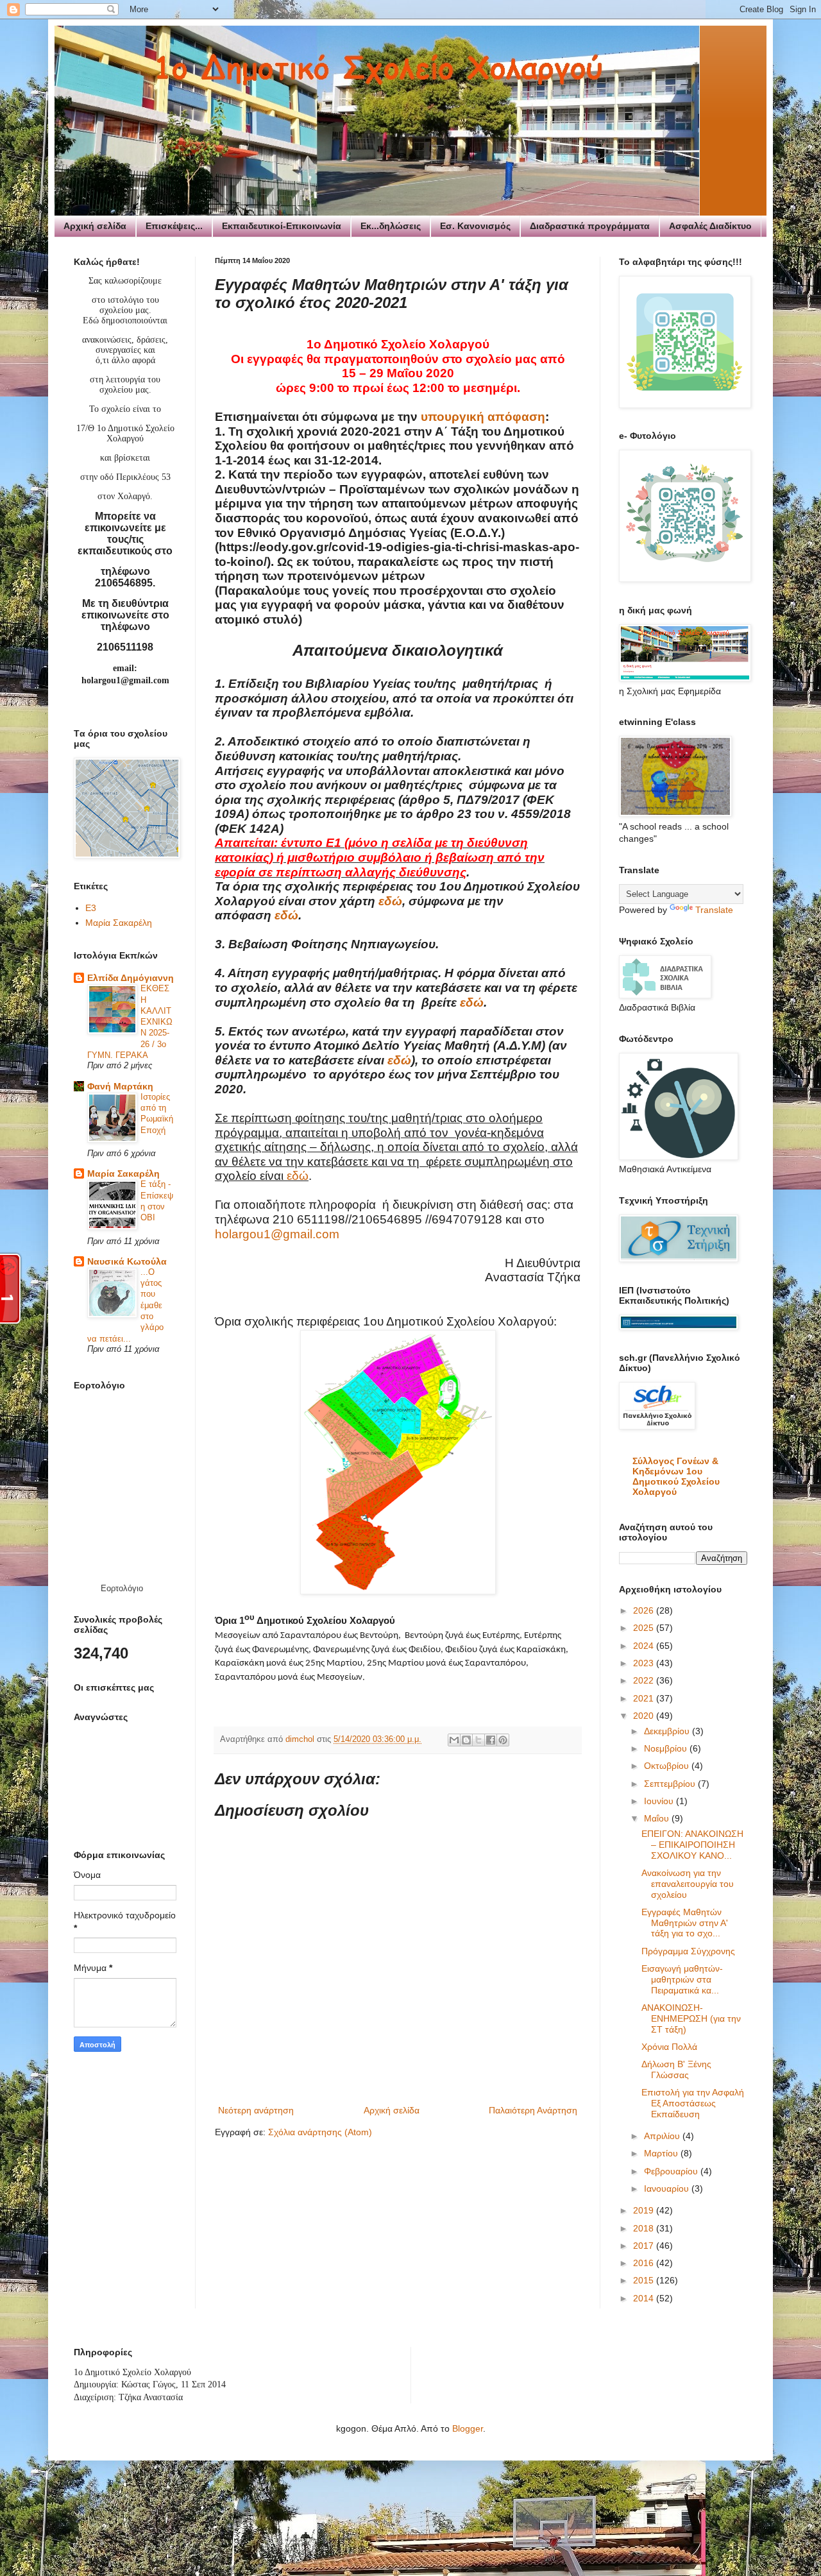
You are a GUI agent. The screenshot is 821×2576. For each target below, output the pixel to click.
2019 (645, 2210)
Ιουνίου (660, 1801)
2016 (645, 2263)
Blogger (468, 2428)
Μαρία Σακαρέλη (119, 923)
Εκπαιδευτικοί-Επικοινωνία (282, 226)
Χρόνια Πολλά (669, 2047)
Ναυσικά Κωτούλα (127, 1261)
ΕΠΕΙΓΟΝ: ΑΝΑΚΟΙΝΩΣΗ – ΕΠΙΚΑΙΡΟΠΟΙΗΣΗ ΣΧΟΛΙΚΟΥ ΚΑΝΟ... (692, 1845)
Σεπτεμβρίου (671, 1784)
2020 (645, 1716)
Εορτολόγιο (122, 1588)
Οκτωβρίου (668, 1766)
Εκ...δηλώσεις (391, 226)
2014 (645, 2298)
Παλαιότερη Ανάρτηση (533, 2110)
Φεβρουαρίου (672, 2171)
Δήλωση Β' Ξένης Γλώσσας (676, 2069)
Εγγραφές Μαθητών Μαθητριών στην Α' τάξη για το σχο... (685, 1923)
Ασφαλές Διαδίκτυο (710, 226)
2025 (645, 1628)
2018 (645, 2228)
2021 (645, 1698)
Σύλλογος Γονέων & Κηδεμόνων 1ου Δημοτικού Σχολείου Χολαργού (676, 1476)
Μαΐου (658, 1818)
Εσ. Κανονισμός (475, 226)
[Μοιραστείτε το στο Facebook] (491, 1740)
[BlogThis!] (466, 1740)
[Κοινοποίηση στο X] (478, 1740)
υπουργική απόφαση (483, 417)
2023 (645, 1663)
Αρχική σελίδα (95, 226)
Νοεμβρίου (667, 1748)
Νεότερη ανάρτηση (256, 2110)
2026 (645, 1610)
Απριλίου (663, 2136)
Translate (714, 910)
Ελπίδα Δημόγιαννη (131, 978)
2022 (645, 1680)
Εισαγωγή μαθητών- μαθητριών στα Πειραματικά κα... (682, 1979)
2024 (645, 1646)
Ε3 (91, 908)
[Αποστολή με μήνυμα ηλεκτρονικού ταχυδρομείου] (454, 1740)
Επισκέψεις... (174, 226)
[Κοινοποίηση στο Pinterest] (503, 1740)
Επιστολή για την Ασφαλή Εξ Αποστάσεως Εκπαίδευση (693, 2103)
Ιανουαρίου (668, 2188)
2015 (645, 2280)
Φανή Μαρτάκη (120, 1086)
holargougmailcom (277, 1234)
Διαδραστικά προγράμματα (590, 226)
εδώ (390, 901)
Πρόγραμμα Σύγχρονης (688, 1951)
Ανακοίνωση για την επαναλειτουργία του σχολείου (688, 1884)
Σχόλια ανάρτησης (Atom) (320, 2132)
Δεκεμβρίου (668, 1731)
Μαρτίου (662, 2153)
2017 (645, 2246)
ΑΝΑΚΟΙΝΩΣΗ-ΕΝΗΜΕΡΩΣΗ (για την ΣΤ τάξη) (691, 2018)
